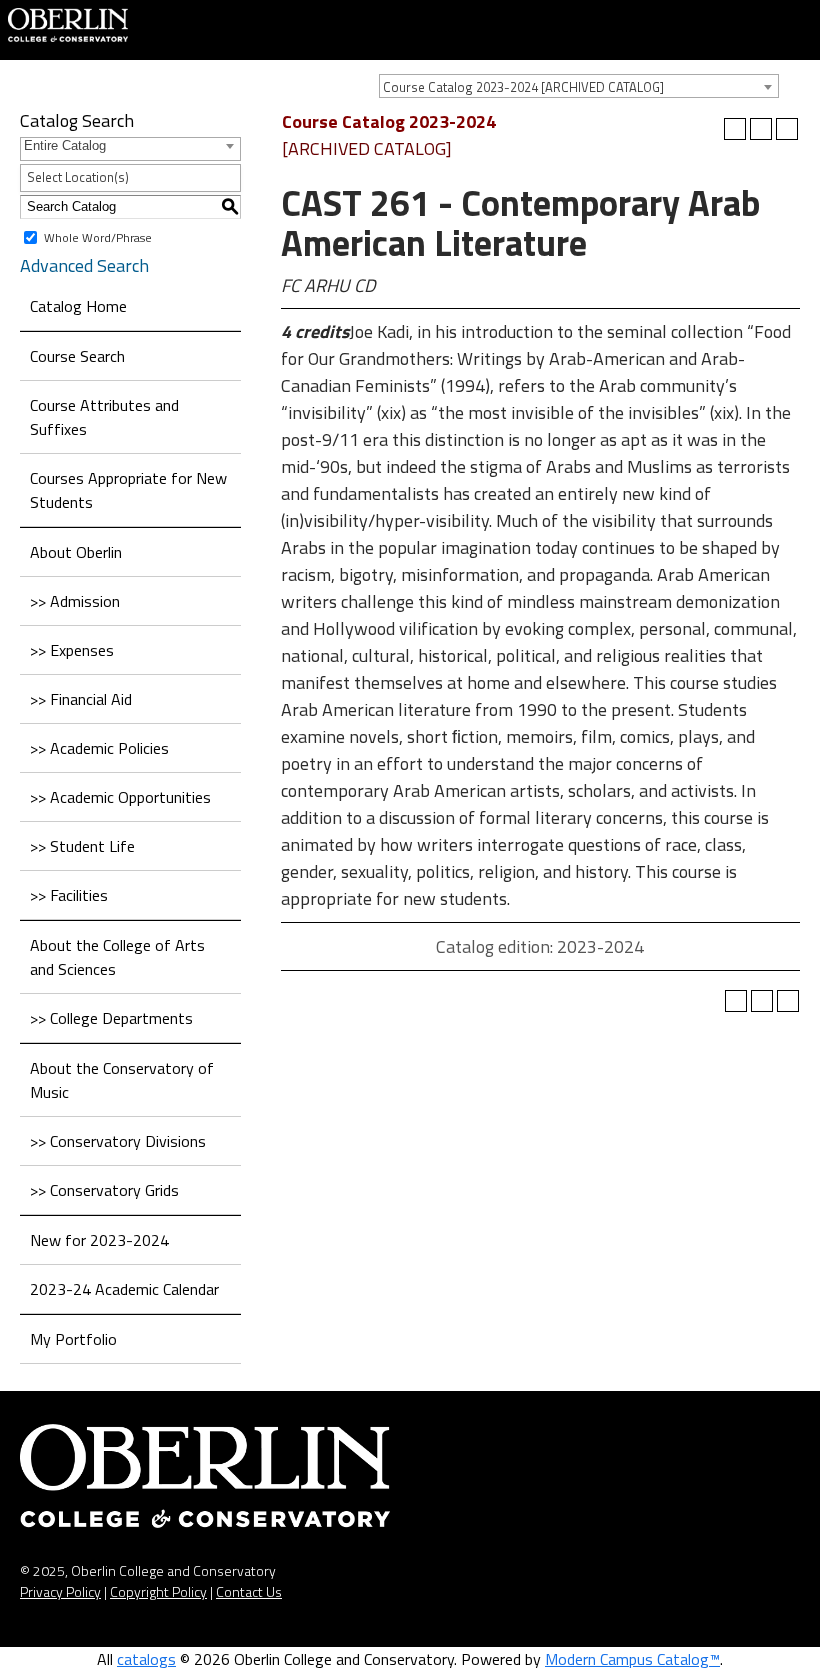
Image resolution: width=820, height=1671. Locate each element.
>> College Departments (111, 1018)
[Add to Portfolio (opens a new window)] (735, 129)
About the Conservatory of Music (122, 1080)
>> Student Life (82, 846)
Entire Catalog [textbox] (65, 145)
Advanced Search (84, 265)
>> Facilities (69, 895)
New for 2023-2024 (99, 1240)
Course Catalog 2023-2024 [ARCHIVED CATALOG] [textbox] (523, 87)
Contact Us (249, 1591)
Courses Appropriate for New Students (128, 490)
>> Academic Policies (99, 748)
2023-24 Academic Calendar (124, 1289)
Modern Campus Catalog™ (632, 1659)
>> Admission (75, 601)
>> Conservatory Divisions (118, 1141)
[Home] (68, 23)
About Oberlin (76, 552)
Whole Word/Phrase (98, 236)
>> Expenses (72, 650)
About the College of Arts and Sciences (117, 957)
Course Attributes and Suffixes (104, 417)
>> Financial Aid (81, 699)
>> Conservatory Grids (104, 1190)
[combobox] (579, 86)
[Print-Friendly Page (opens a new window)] (761, 129)
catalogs (146, 1659)
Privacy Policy (60, 1591)
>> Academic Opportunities (120, 797)
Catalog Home (78, 306)
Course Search (77, 356)
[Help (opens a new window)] (787, 129)
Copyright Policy (158, 1591)
